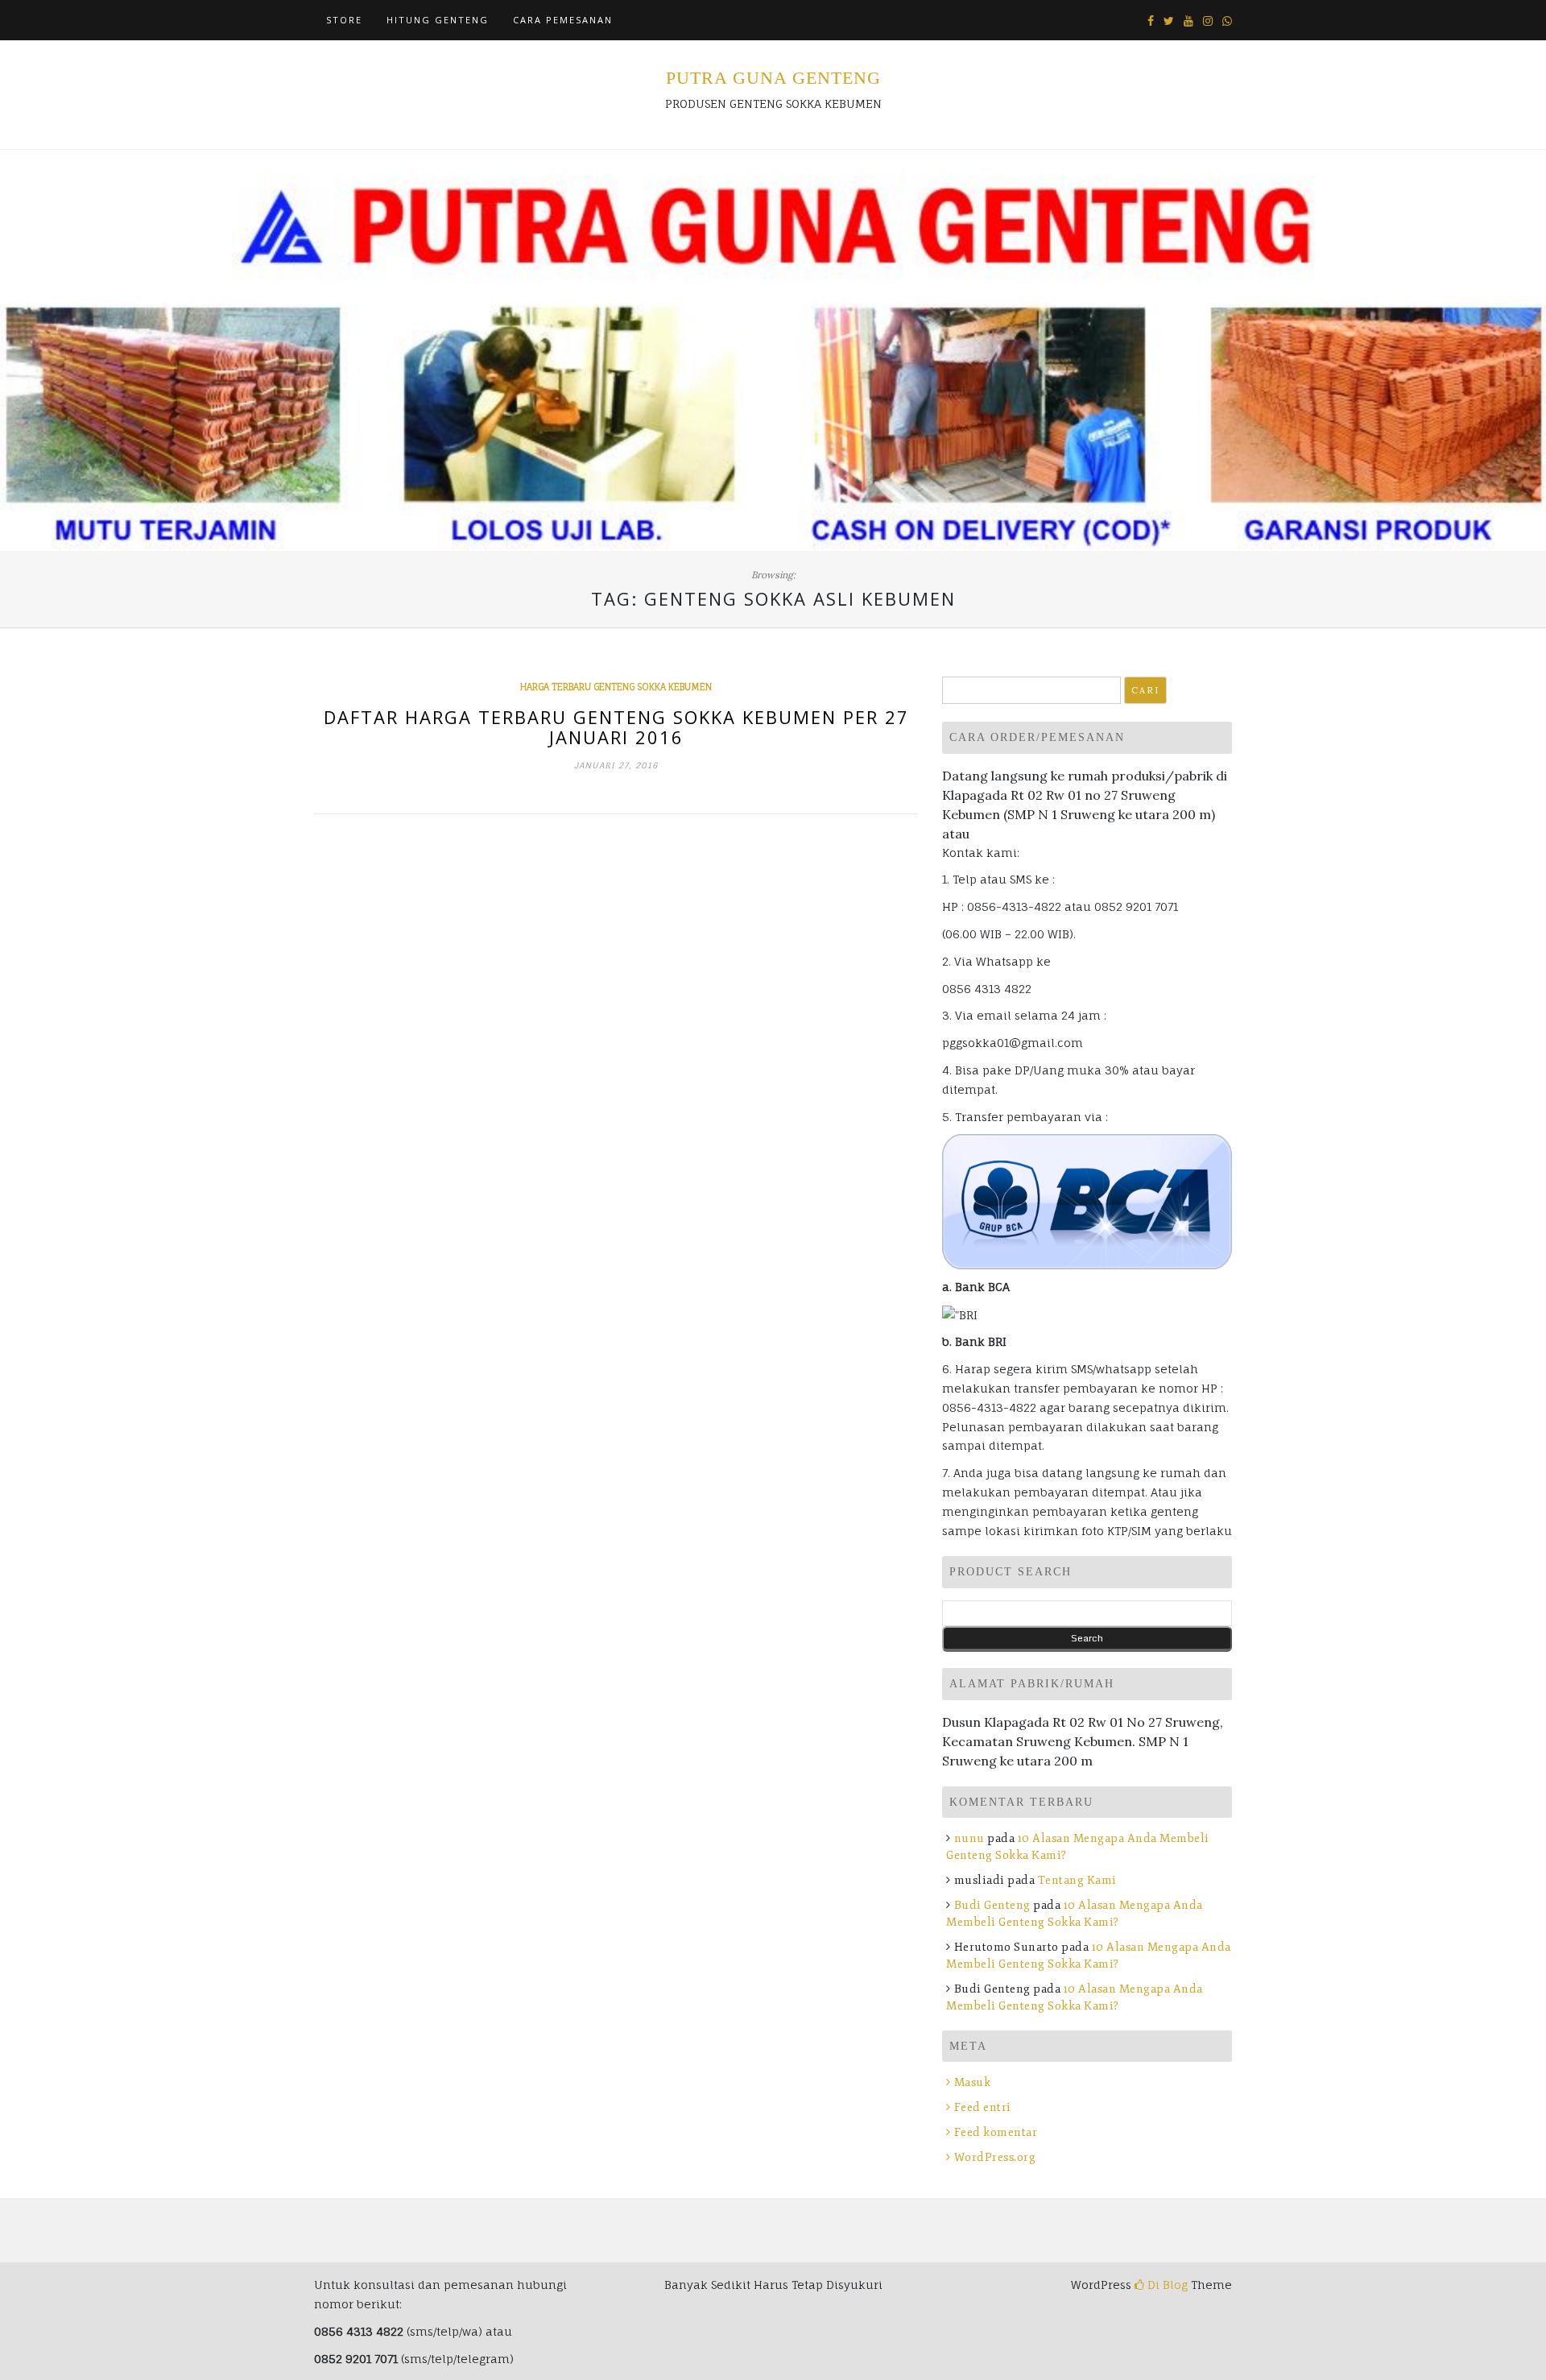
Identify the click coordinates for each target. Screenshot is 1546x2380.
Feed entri (983, 2107)
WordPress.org (995, 2157)
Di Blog (1166, 2285)
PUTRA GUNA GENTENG (773, 78)
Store (344, 20)
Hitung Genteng (438, 20)
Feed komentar (996, 2132)
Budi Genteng (992, 1905)
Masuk (972, 2082)
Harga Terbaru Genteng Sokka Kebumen (616, 687)
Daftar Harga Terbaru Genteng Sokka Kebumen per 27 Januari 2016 (616, 726)
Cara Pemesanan (563, 20)
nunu (969, 1838)
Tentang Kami (1077, 1880)
